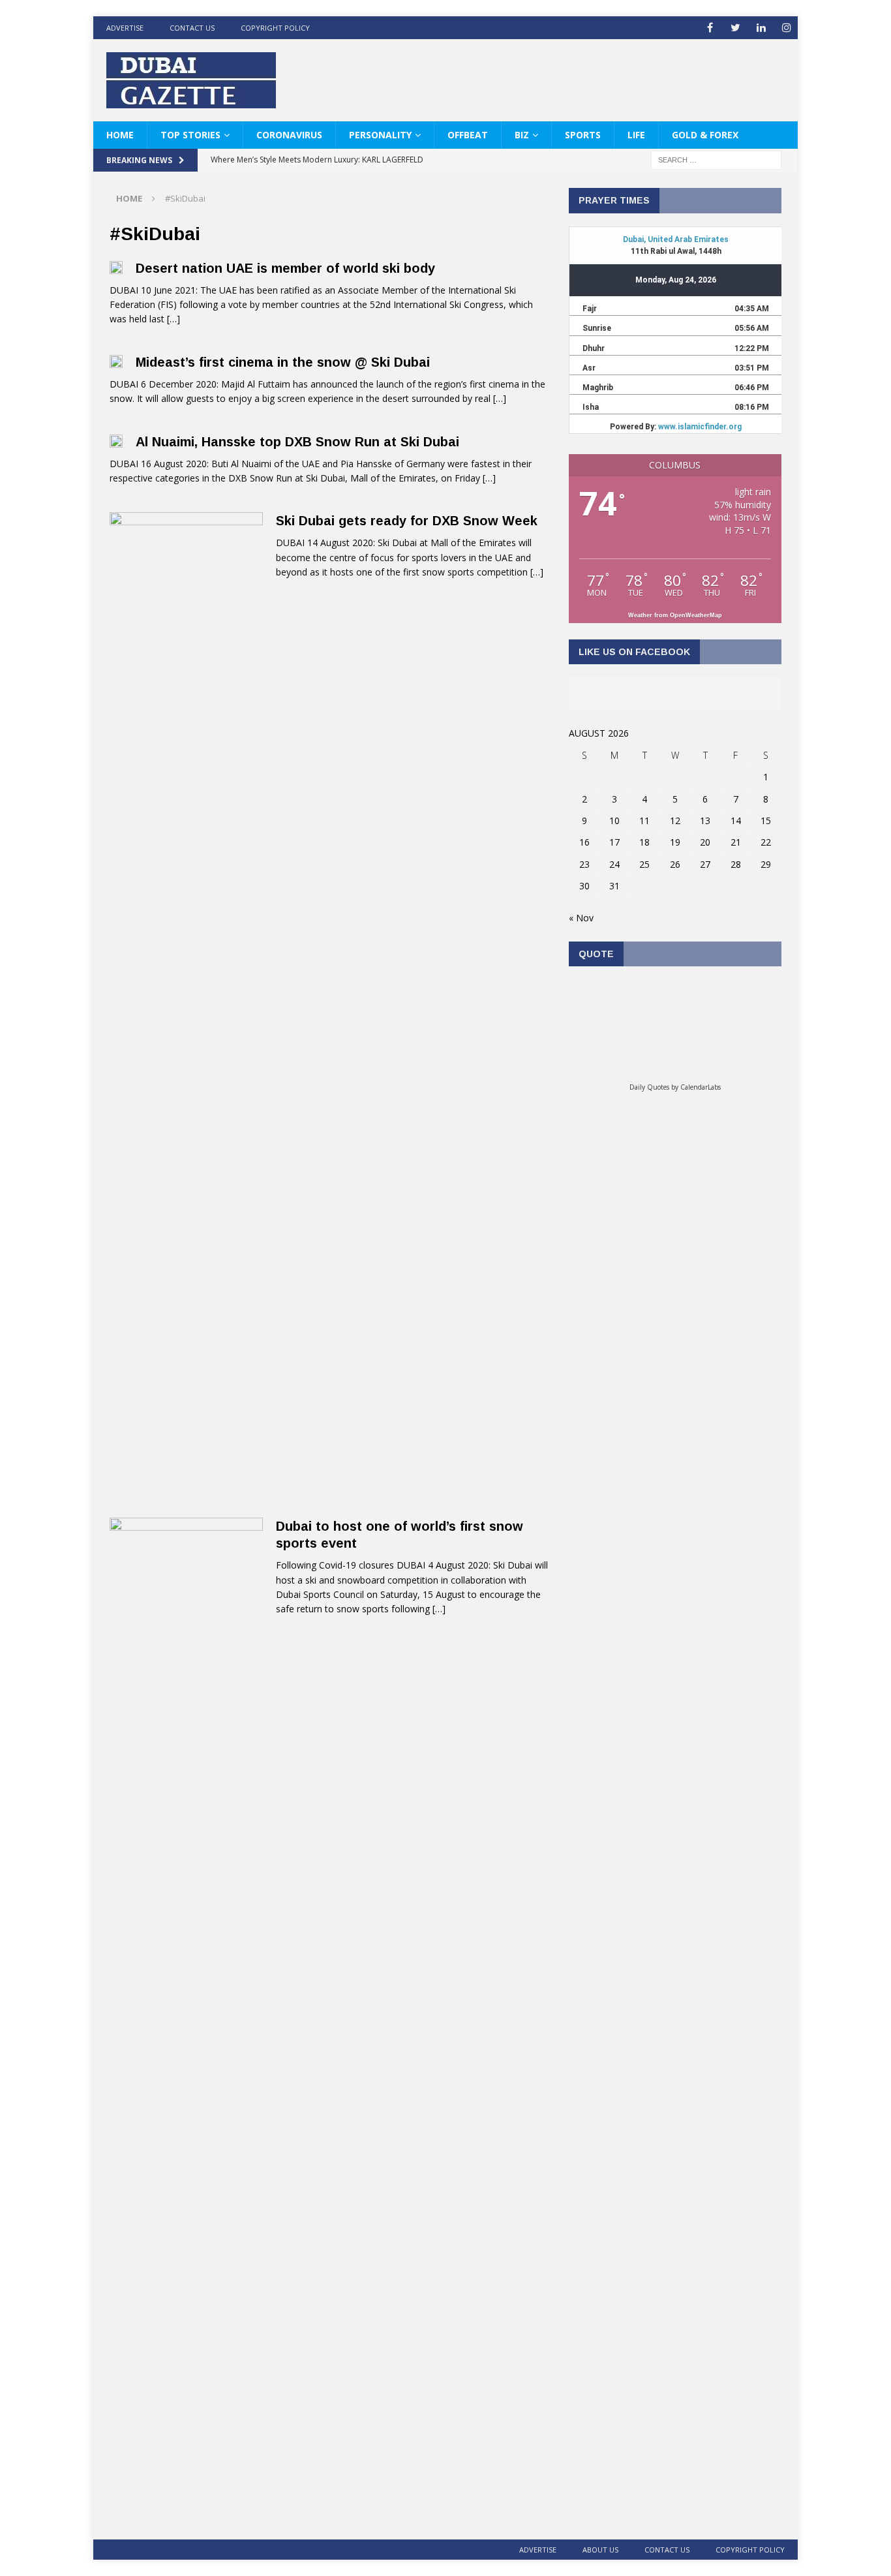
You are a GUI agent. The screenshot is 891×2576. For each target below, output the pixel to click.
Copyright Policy (275, 28)
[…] (174, 319)
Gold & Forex (705, 135)
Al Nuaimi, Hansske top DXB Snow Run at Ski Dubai (297, 442)
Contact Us (192, 28)
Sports (583, 135)
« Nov (581, 918)
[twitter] (735, 28)
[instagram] (786, 28)
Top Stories (190, 135)
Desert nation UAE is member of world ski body (285, 268)
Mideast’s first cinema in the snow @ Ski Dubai (283, 362)
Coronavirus (289, 135)
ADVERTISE (125, 28)
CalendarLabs (701, 1087)
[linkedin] (761, 28)
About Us (600, 2550)
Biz (522, 135)
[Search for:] (716, 160)
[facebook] (710, 28)
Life (636, 135)
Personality (380, 135)
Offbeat (468, 135)
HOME (120, 135)
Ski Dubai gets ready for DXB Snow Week (407, 521)
